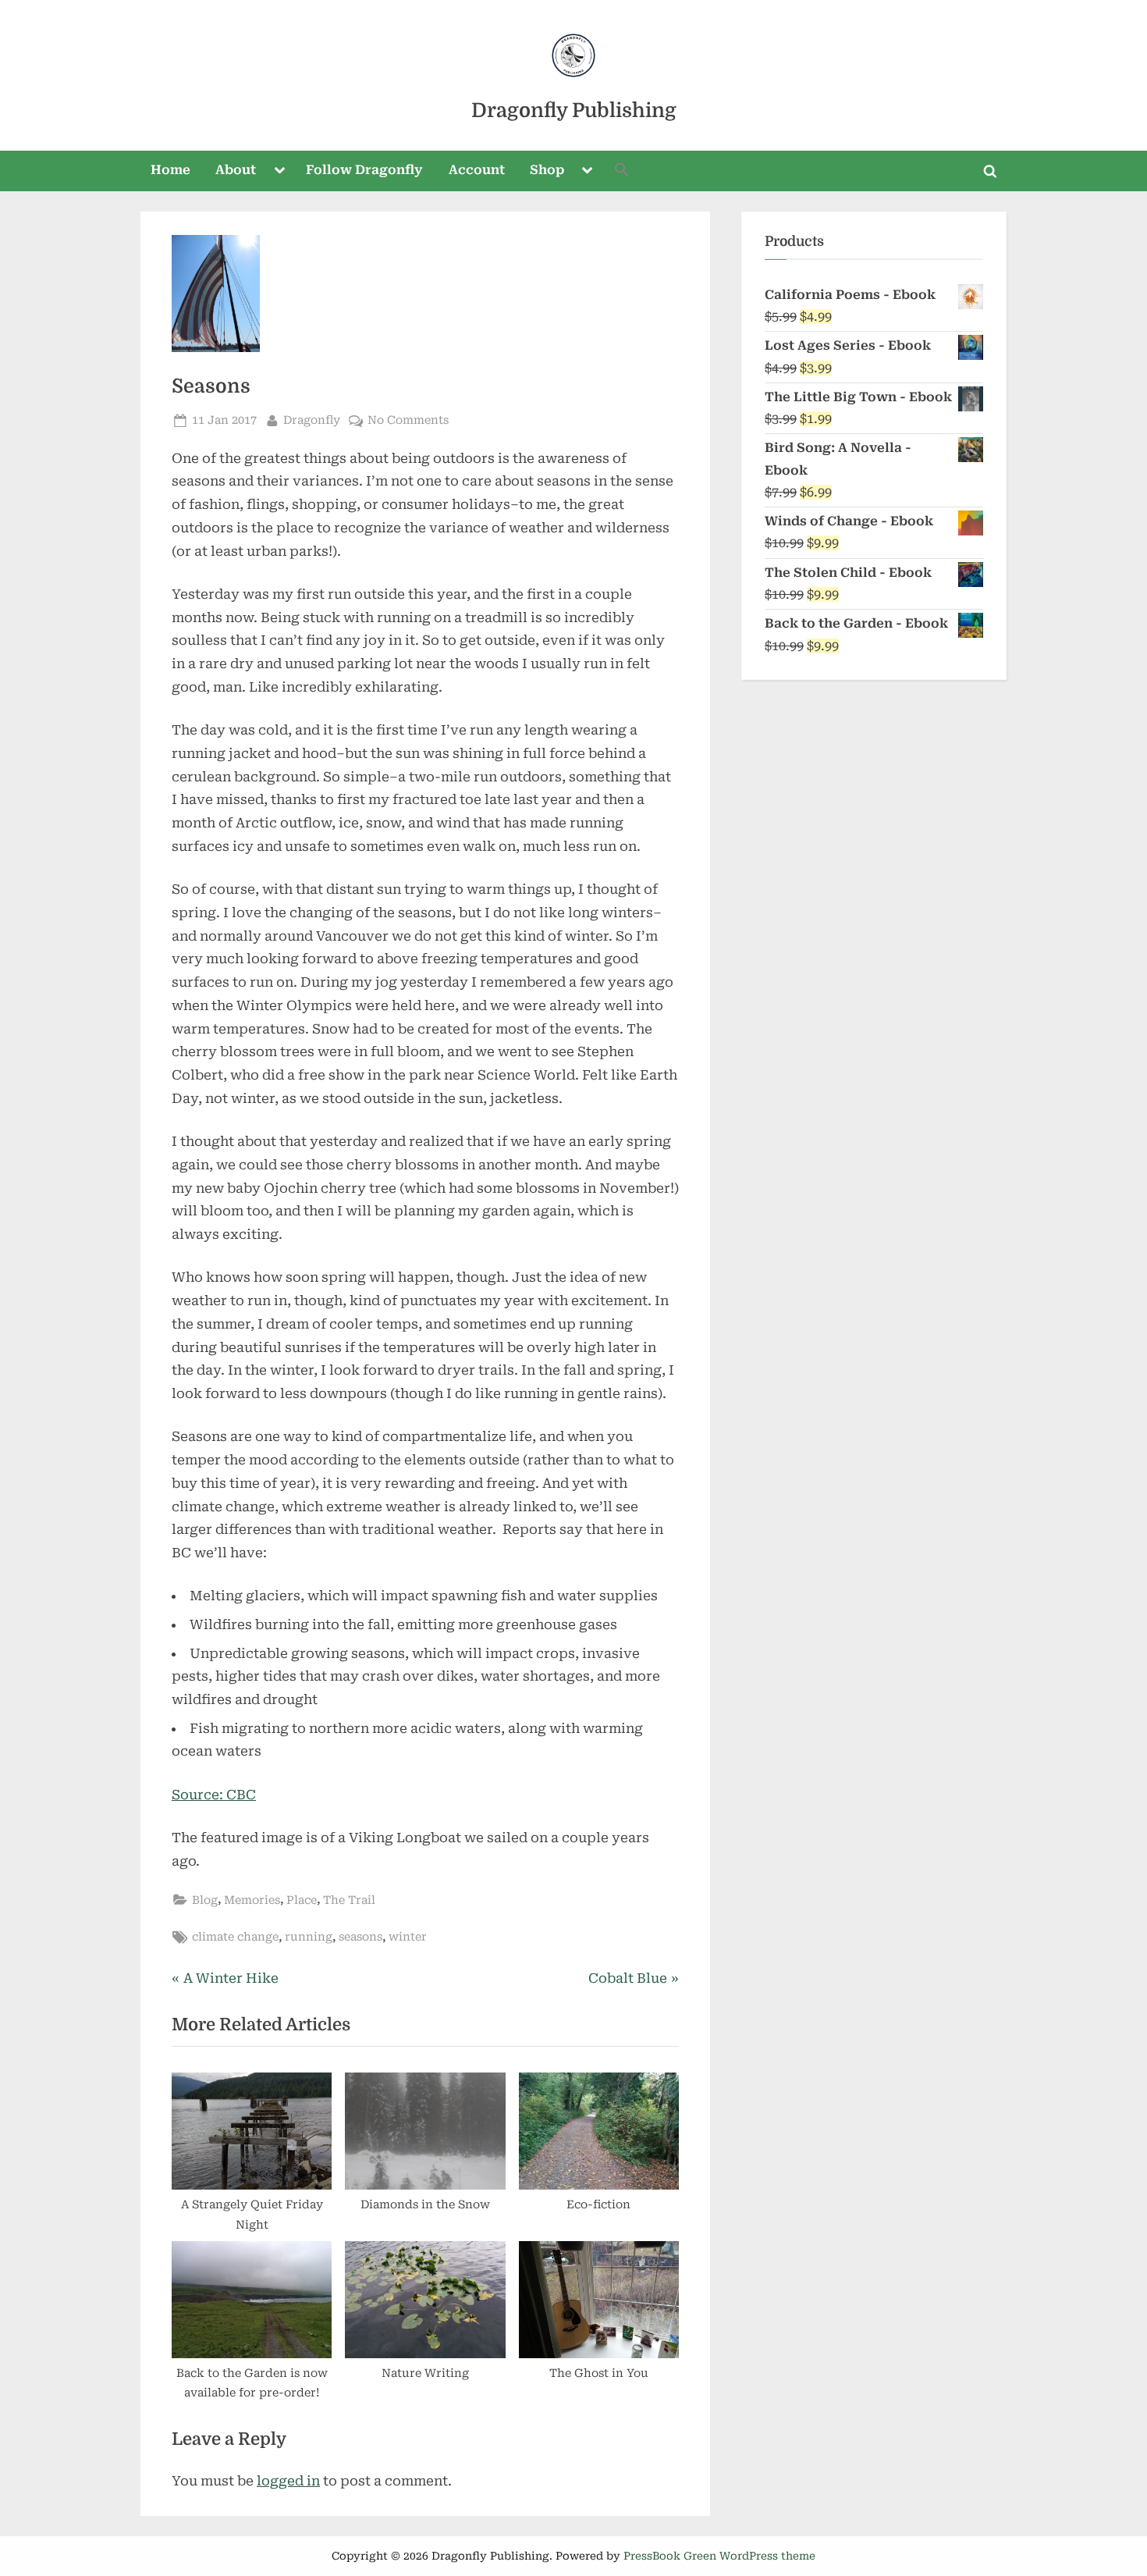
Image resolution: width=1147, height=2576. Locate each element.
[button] (622, 171)
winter (408, 1937)
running (309, 1937)
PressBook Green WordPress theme (719, 2556)
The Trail (349, 1900)
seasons (360, 1937)
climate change (235, 1937)
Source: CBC (214, 1795)
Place (302, 1900)
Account (477, 170)
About (236, 170)
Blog (205, 1900)
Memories (252, 1900)
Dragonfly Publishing (574, 110)
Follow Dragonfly (364, 170)
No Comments (408, 422)
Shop (547, 170)
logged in (288, 2481)
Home (170, 170)
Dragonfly (312, 420)
